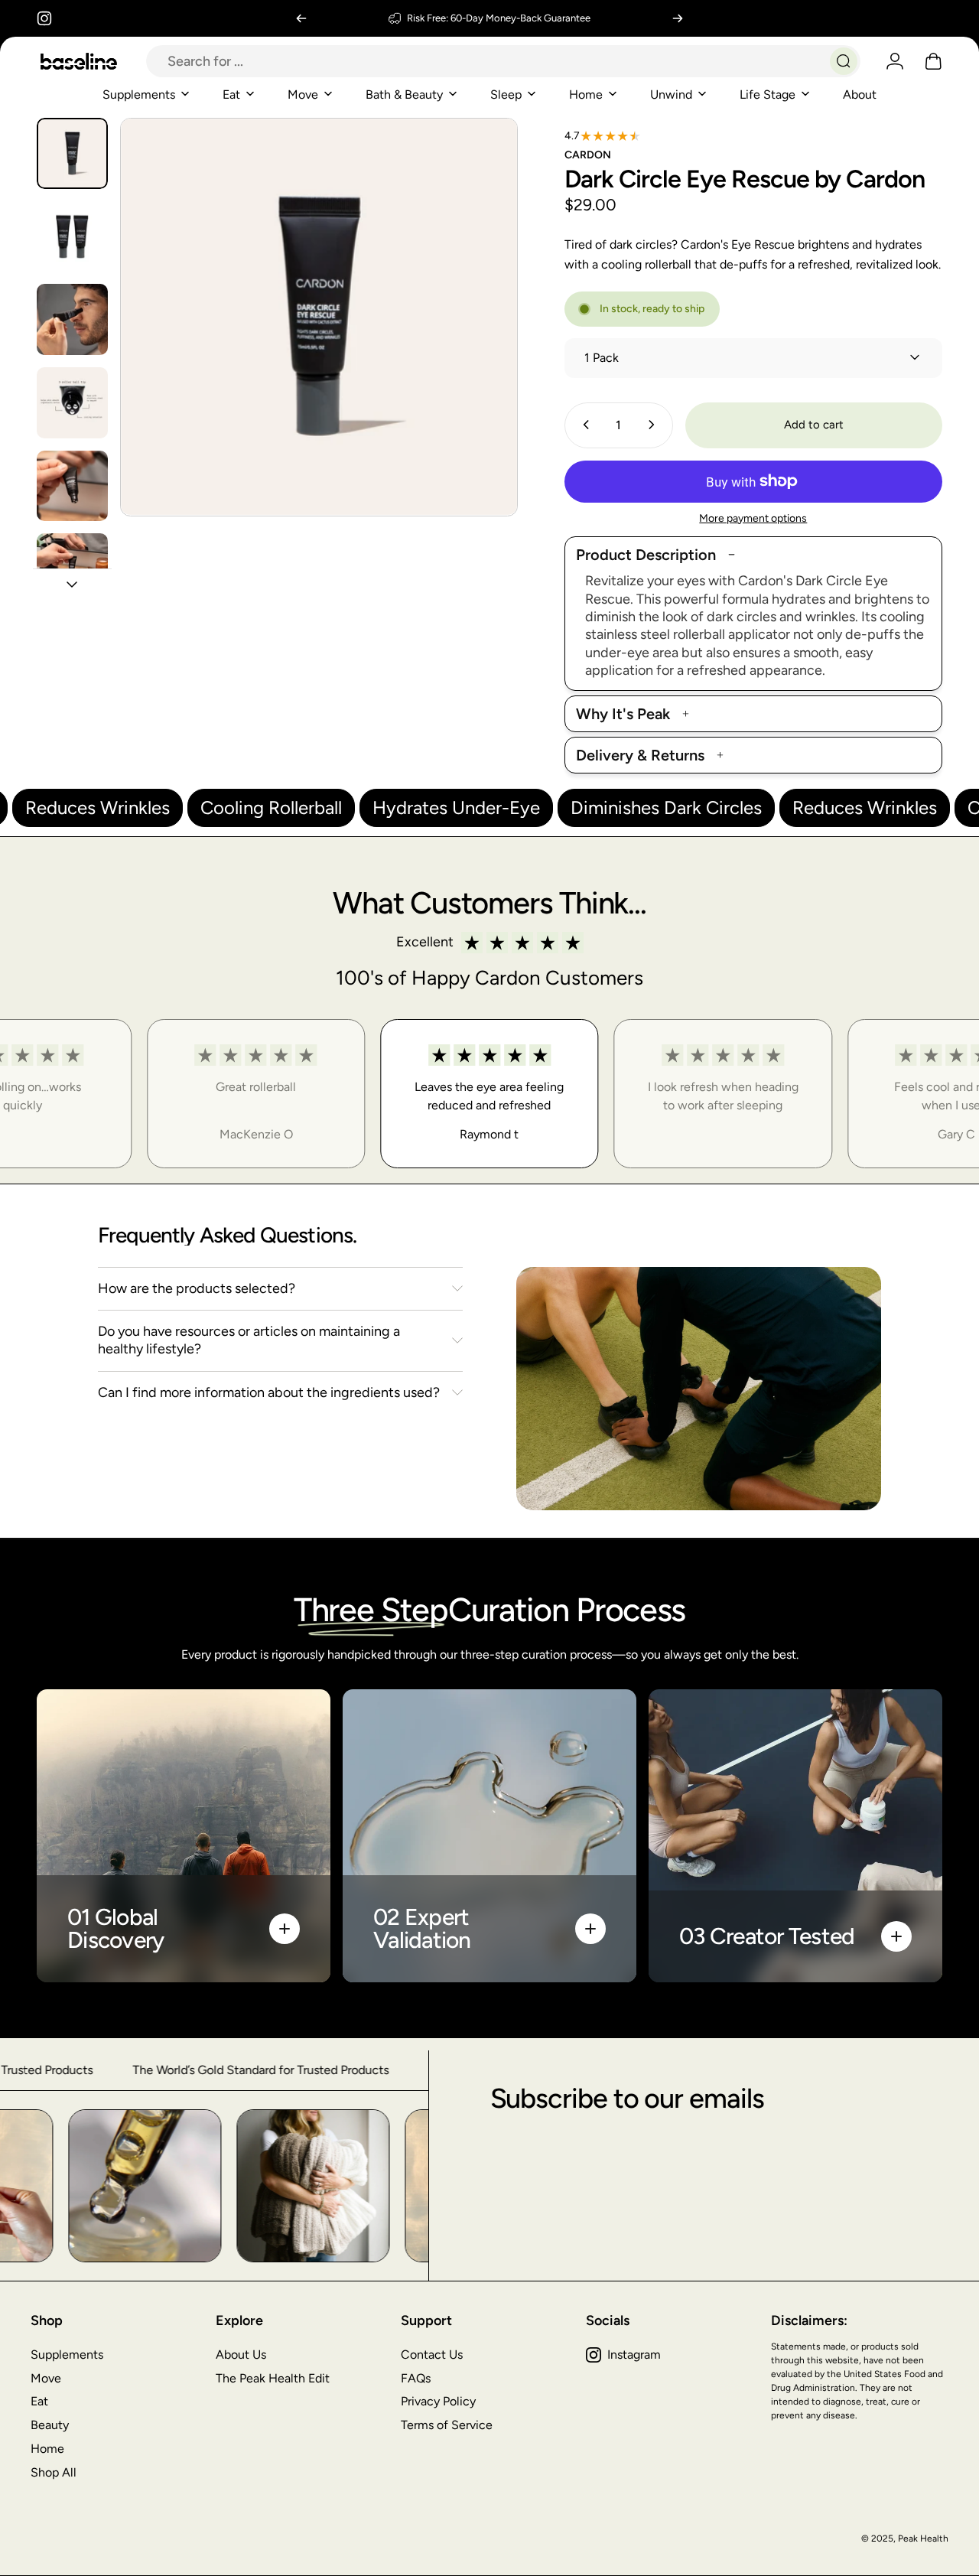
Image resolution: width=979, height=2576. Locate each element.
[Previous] (301, 18)
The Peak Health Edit (273, 2378)
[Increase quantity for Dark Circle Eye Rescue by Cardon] (655, 425)
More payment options (753, 518)
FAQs (416, 2378)
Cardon (588, 155)
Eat (39, 2401)
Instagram (634, 2355)
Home (47, 2449)
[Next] (678, 18)
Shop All (54, 2472)
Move (46, 2378)
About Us (241, 2355)
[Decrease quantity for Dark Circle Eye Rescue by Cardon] (583, 425)
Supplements (67, 2355)
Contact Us (432, 2355)
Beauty (50, 2425)
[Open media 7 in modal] (319, 317)
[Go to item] (72, 153)
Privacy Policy (438, 2401)
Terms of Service (447, 2425)
